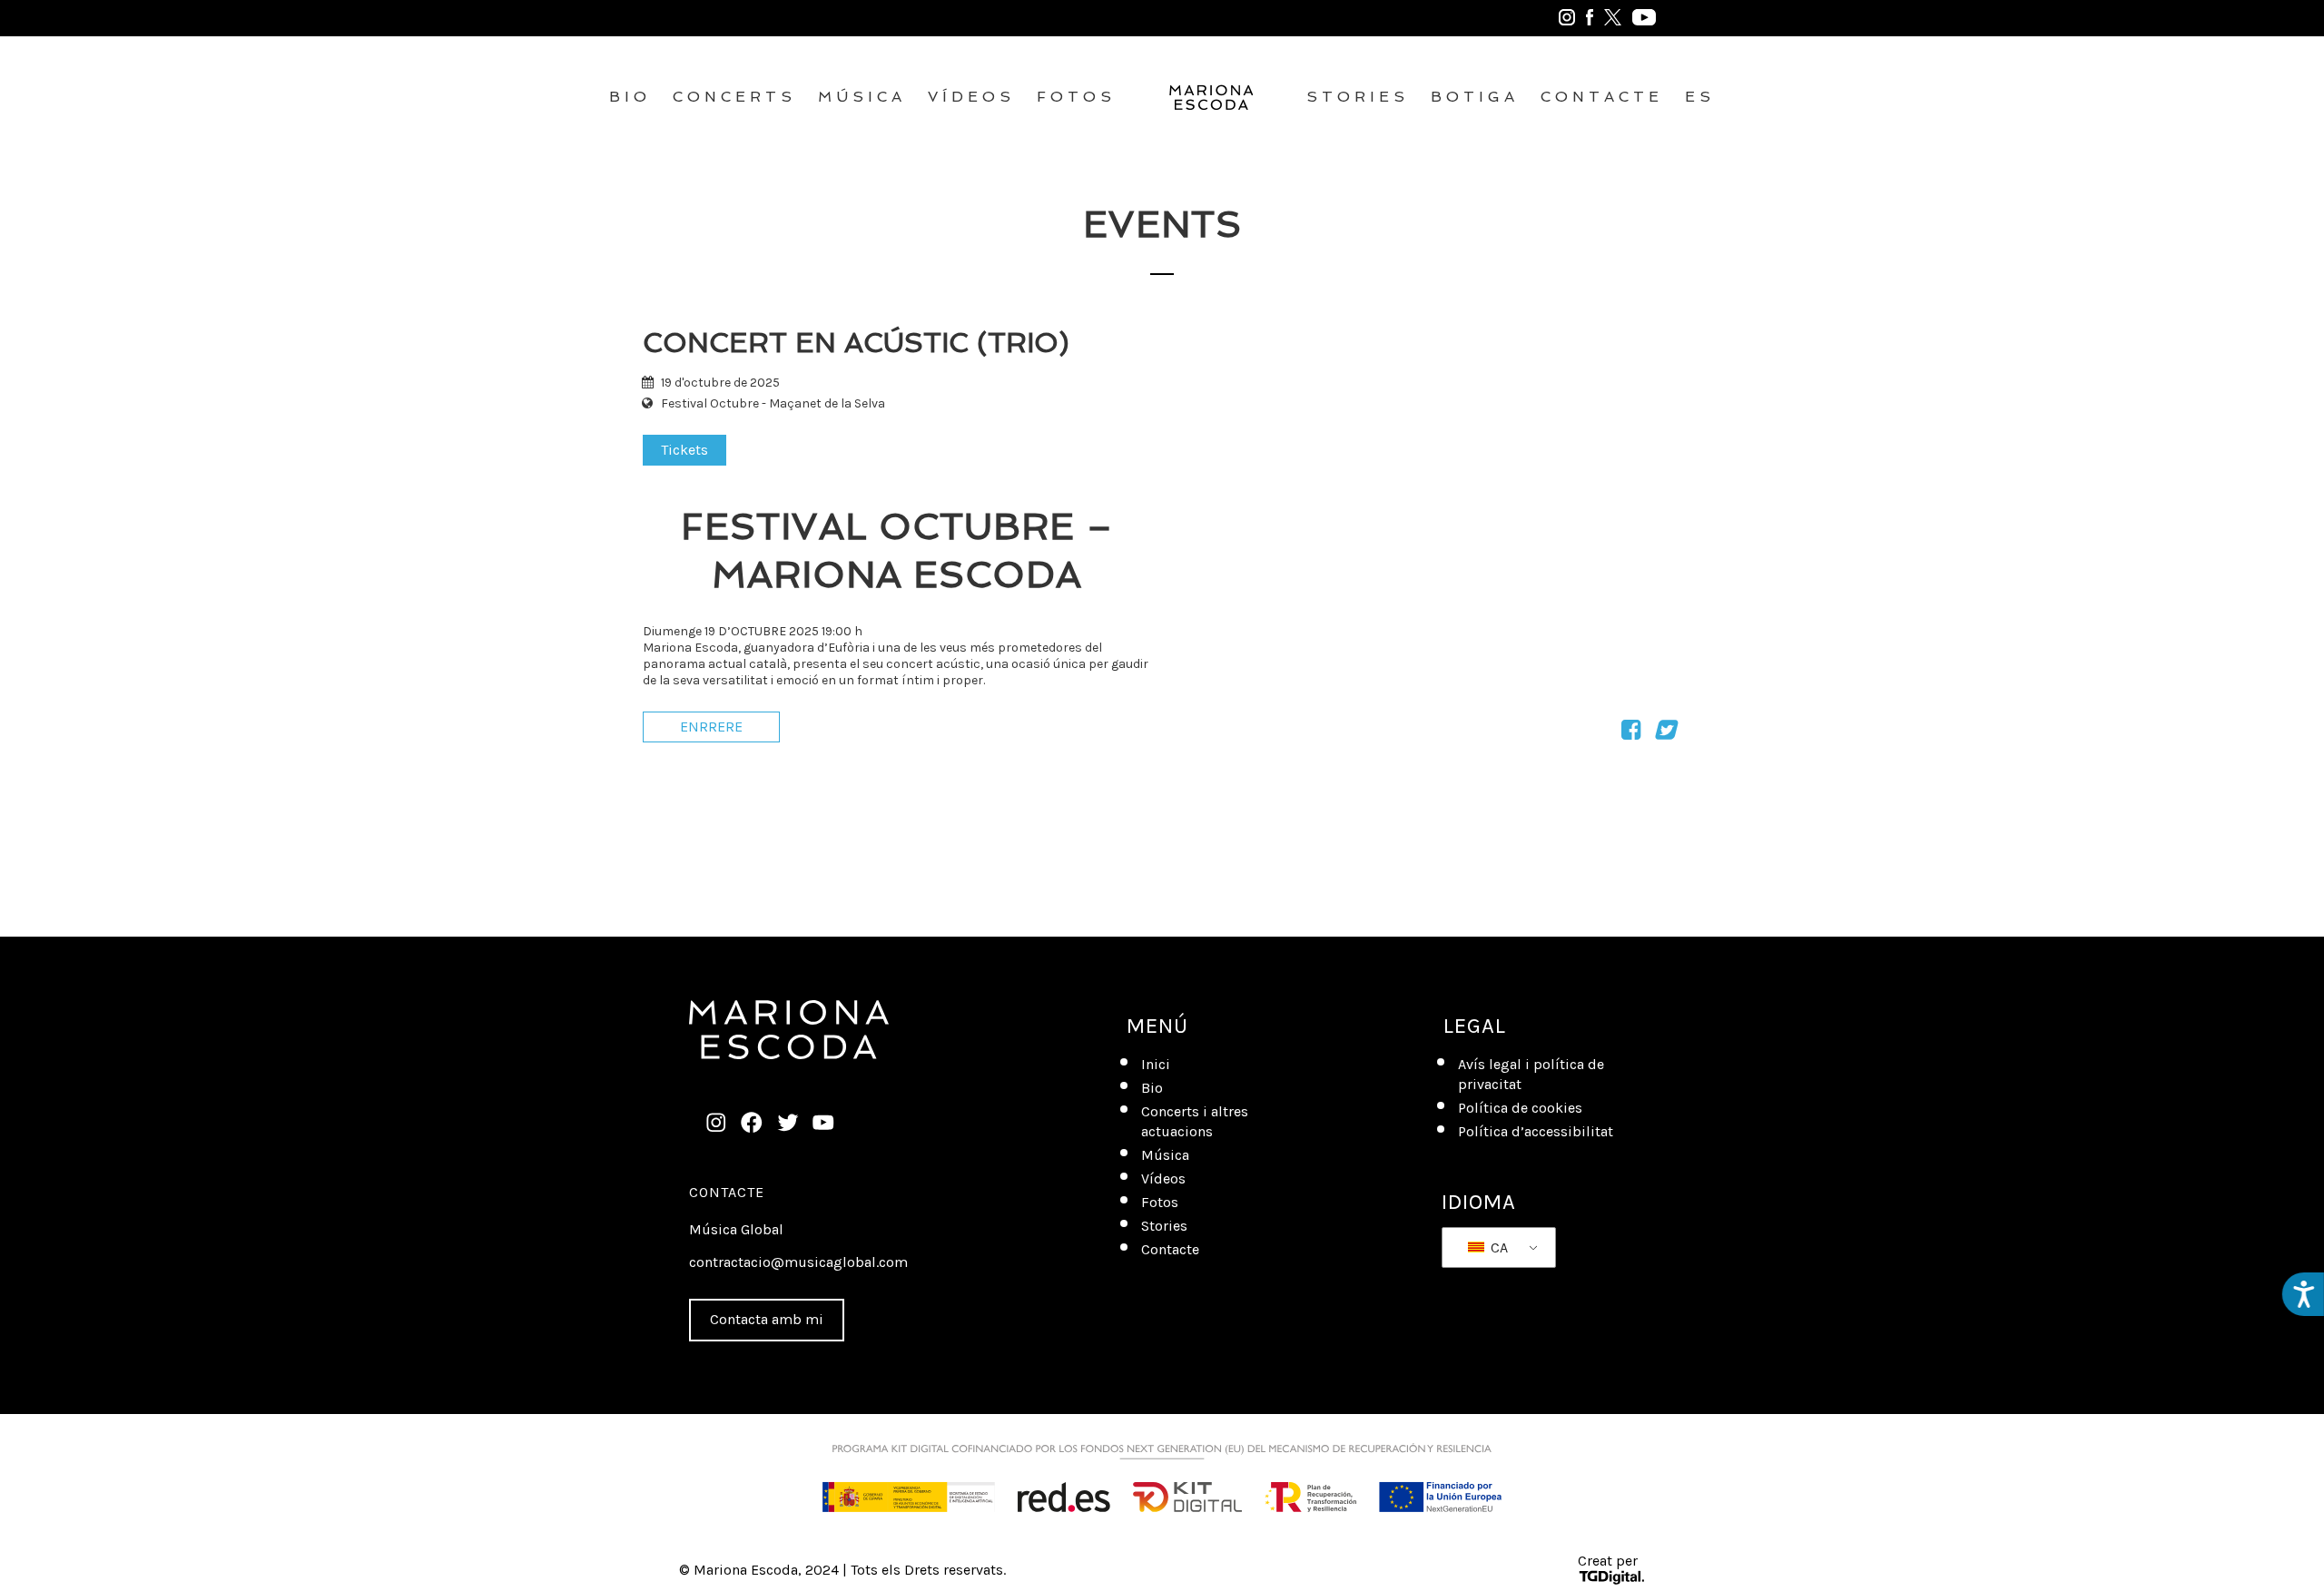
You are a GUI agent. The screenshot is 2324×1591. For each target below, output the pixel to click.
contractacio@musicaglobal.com (798, 1262)
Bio (630, 97)
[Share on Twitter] (1664, 733)
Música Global (736, 1229)
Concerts (734, 97)
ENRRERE (711, 727)
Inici (1156, 1064)
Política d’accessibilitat (1536, 1131)
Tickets (684, 450)
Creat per (1608, 1561)
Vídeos (971, 97)
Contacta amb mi (767, 1319)
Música (862, 97)
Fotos (1076, 97)
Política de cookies (1520, 1108)
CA (1497, 1247)
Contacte (1602, 97)
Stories (1358, 97)
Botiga (1475, 97)
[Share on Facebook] (1631, 733)
